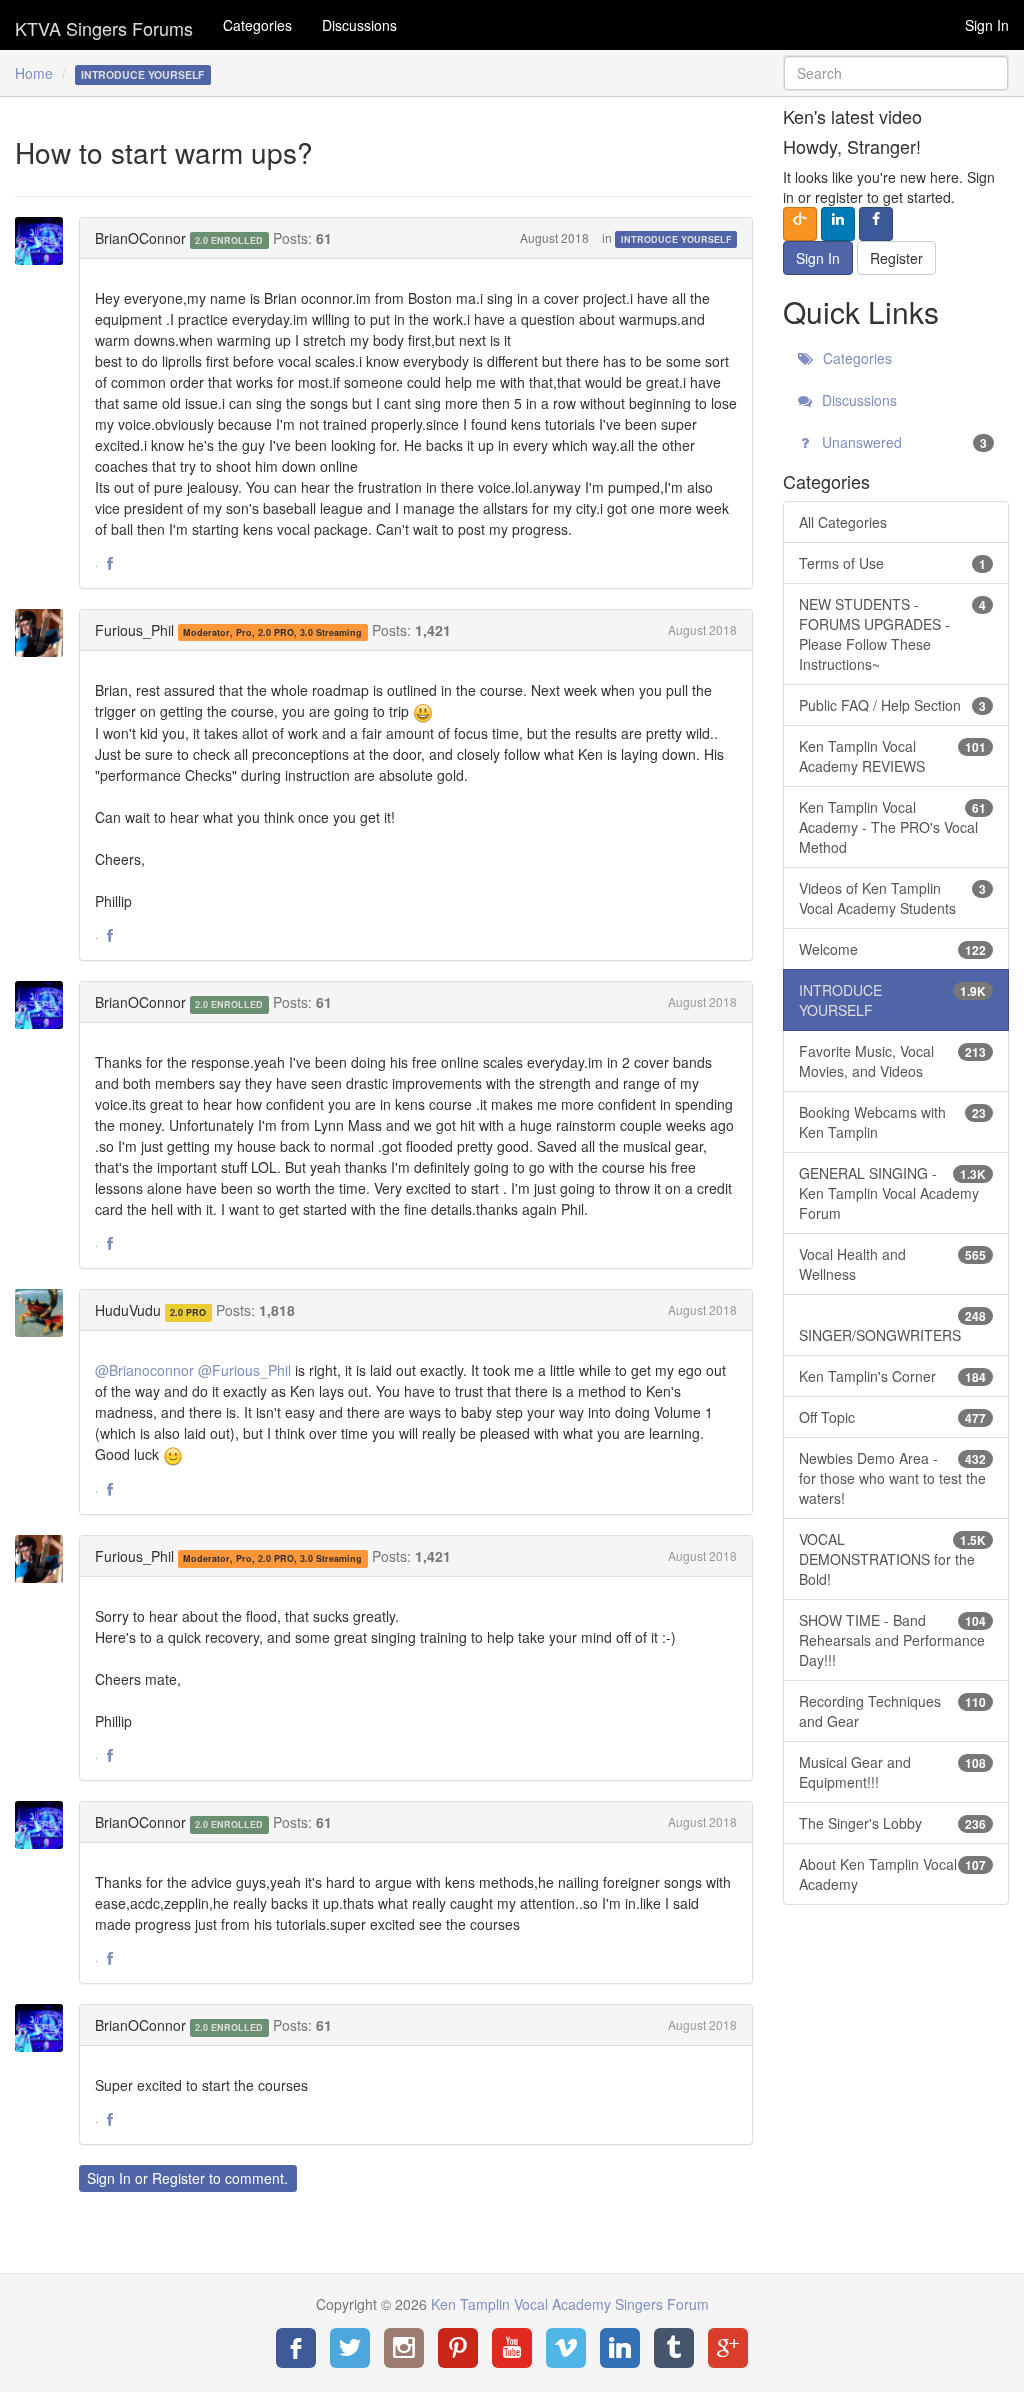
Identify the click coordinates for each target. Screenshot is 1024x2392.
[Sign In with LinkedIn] (838, 224)
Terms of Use (892, 563)
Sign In (987, 25)
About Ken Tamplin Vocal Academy (892, 1874)
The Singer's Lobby (892, 1823)
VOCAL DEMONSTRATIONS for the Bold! (892, 1559)
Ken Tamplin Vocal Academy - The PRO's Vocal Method (892, 827)
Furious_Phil (134, 630)
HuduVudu (128, 1310)
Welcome (892, 949)
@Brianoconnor (144, 1370)
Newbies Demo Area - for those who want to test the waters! (892, 1478)
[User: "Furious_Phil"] (45, 633)
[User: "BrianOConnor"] (45, 241)
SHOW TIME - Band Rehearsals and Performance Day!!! (892, 1640)
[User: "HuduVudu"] (45, 1313)
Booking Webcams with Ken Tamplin (892, 1122)
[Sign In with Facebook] (876, 224)
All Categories (843, 522)
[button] (110, 564)
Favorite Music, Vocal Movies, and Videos (892, 1061)
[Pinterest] (458, 2348)
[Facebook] (296, 2348)
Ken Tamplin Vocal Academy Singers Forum (104, 25)
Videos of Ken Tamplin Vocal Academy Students (892, 898)
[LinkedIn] (620, 2348)
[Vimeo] (566, 2348)
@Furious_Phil (244, 1370)
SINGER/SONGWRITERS (892, 1326)
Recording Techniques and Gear (892, 1711)
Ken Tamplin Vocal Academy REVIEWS (892, 756)
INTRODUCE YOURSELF (676, 239)
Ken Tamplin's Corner (892, 1376)
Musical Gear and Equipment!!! (892, 1772)
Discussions (359, 25)
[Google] (728, 2348)
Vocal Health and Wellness (892, 1264)
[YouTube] (512, 2348)
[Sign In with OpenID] (800, 224)
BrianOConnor (140, 238)
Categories (257, 25)
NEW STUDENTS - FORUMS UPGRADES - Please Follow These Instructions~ (892, 634)
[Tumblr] (674, 2348)
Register (178, 2178)
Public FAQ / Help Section (892, 705)
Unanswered (902, 442)
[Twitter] (350, 2348)
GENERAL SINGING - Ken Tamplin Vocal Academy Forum (892, 1193)
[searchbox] (896, 73)
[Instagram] (404, 2348)
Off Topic (892, 1417)
